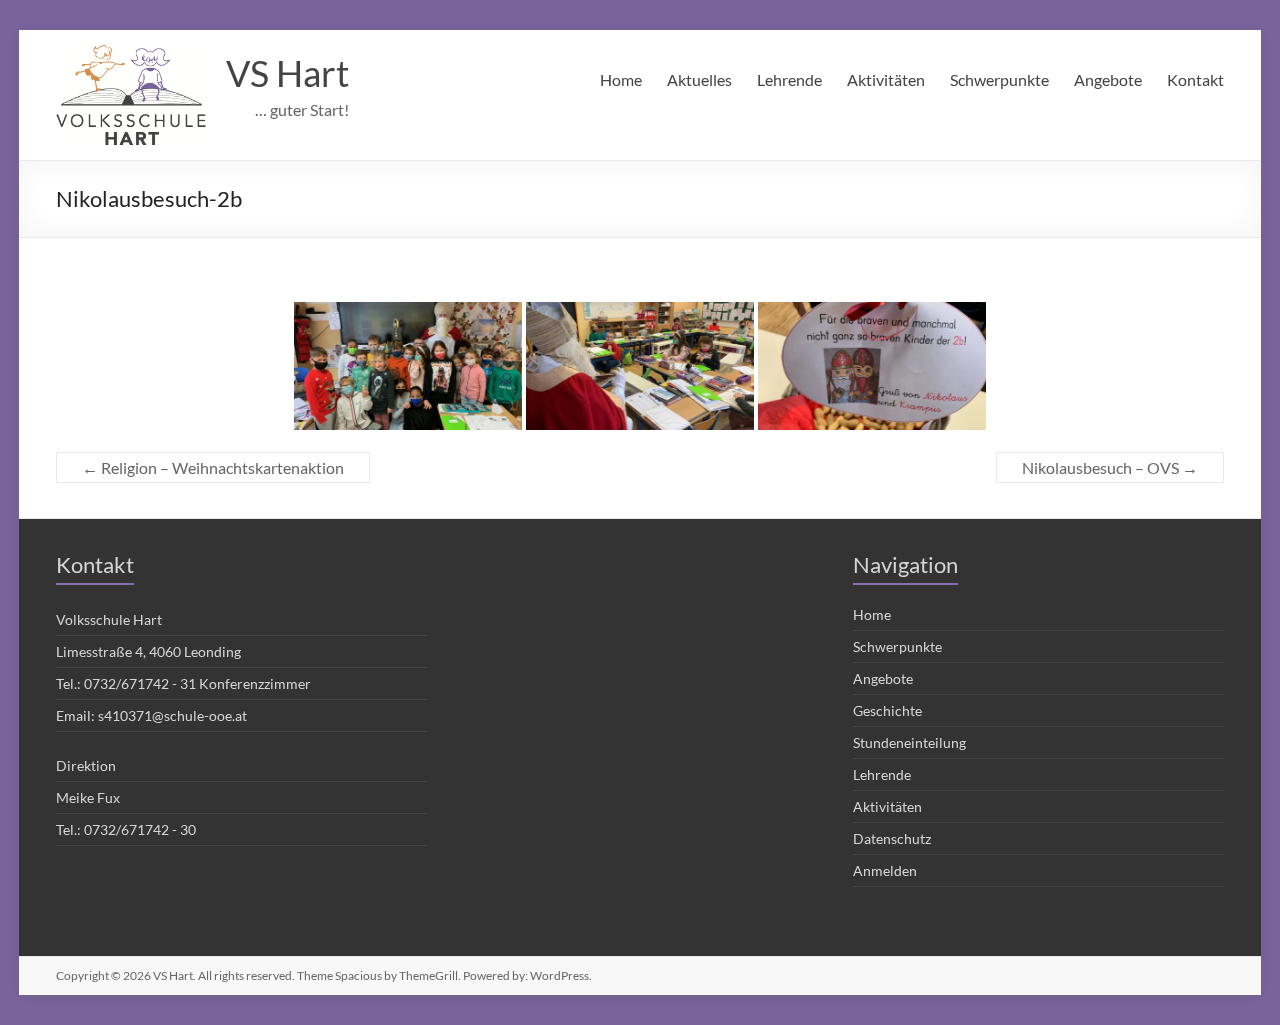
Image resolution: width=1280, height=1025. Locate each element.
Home (621, 79)
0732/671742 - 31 (140, 683)
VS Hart (287, 73)
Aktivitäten (886, 79)
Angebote (1108, 79)
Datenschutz (892, 838)
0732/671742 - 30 (140, 829)
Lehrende (789, 79)
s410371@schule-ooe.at (172, 715)
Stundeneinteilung (909, 742)
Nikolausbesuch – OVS (1110, 467)
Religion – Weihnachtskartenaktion (213, 467)
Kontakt (1195, 79)
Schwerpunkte (999, 79)
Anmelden (885, 870)
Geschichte (887, 710)
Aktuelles (699, 79)
